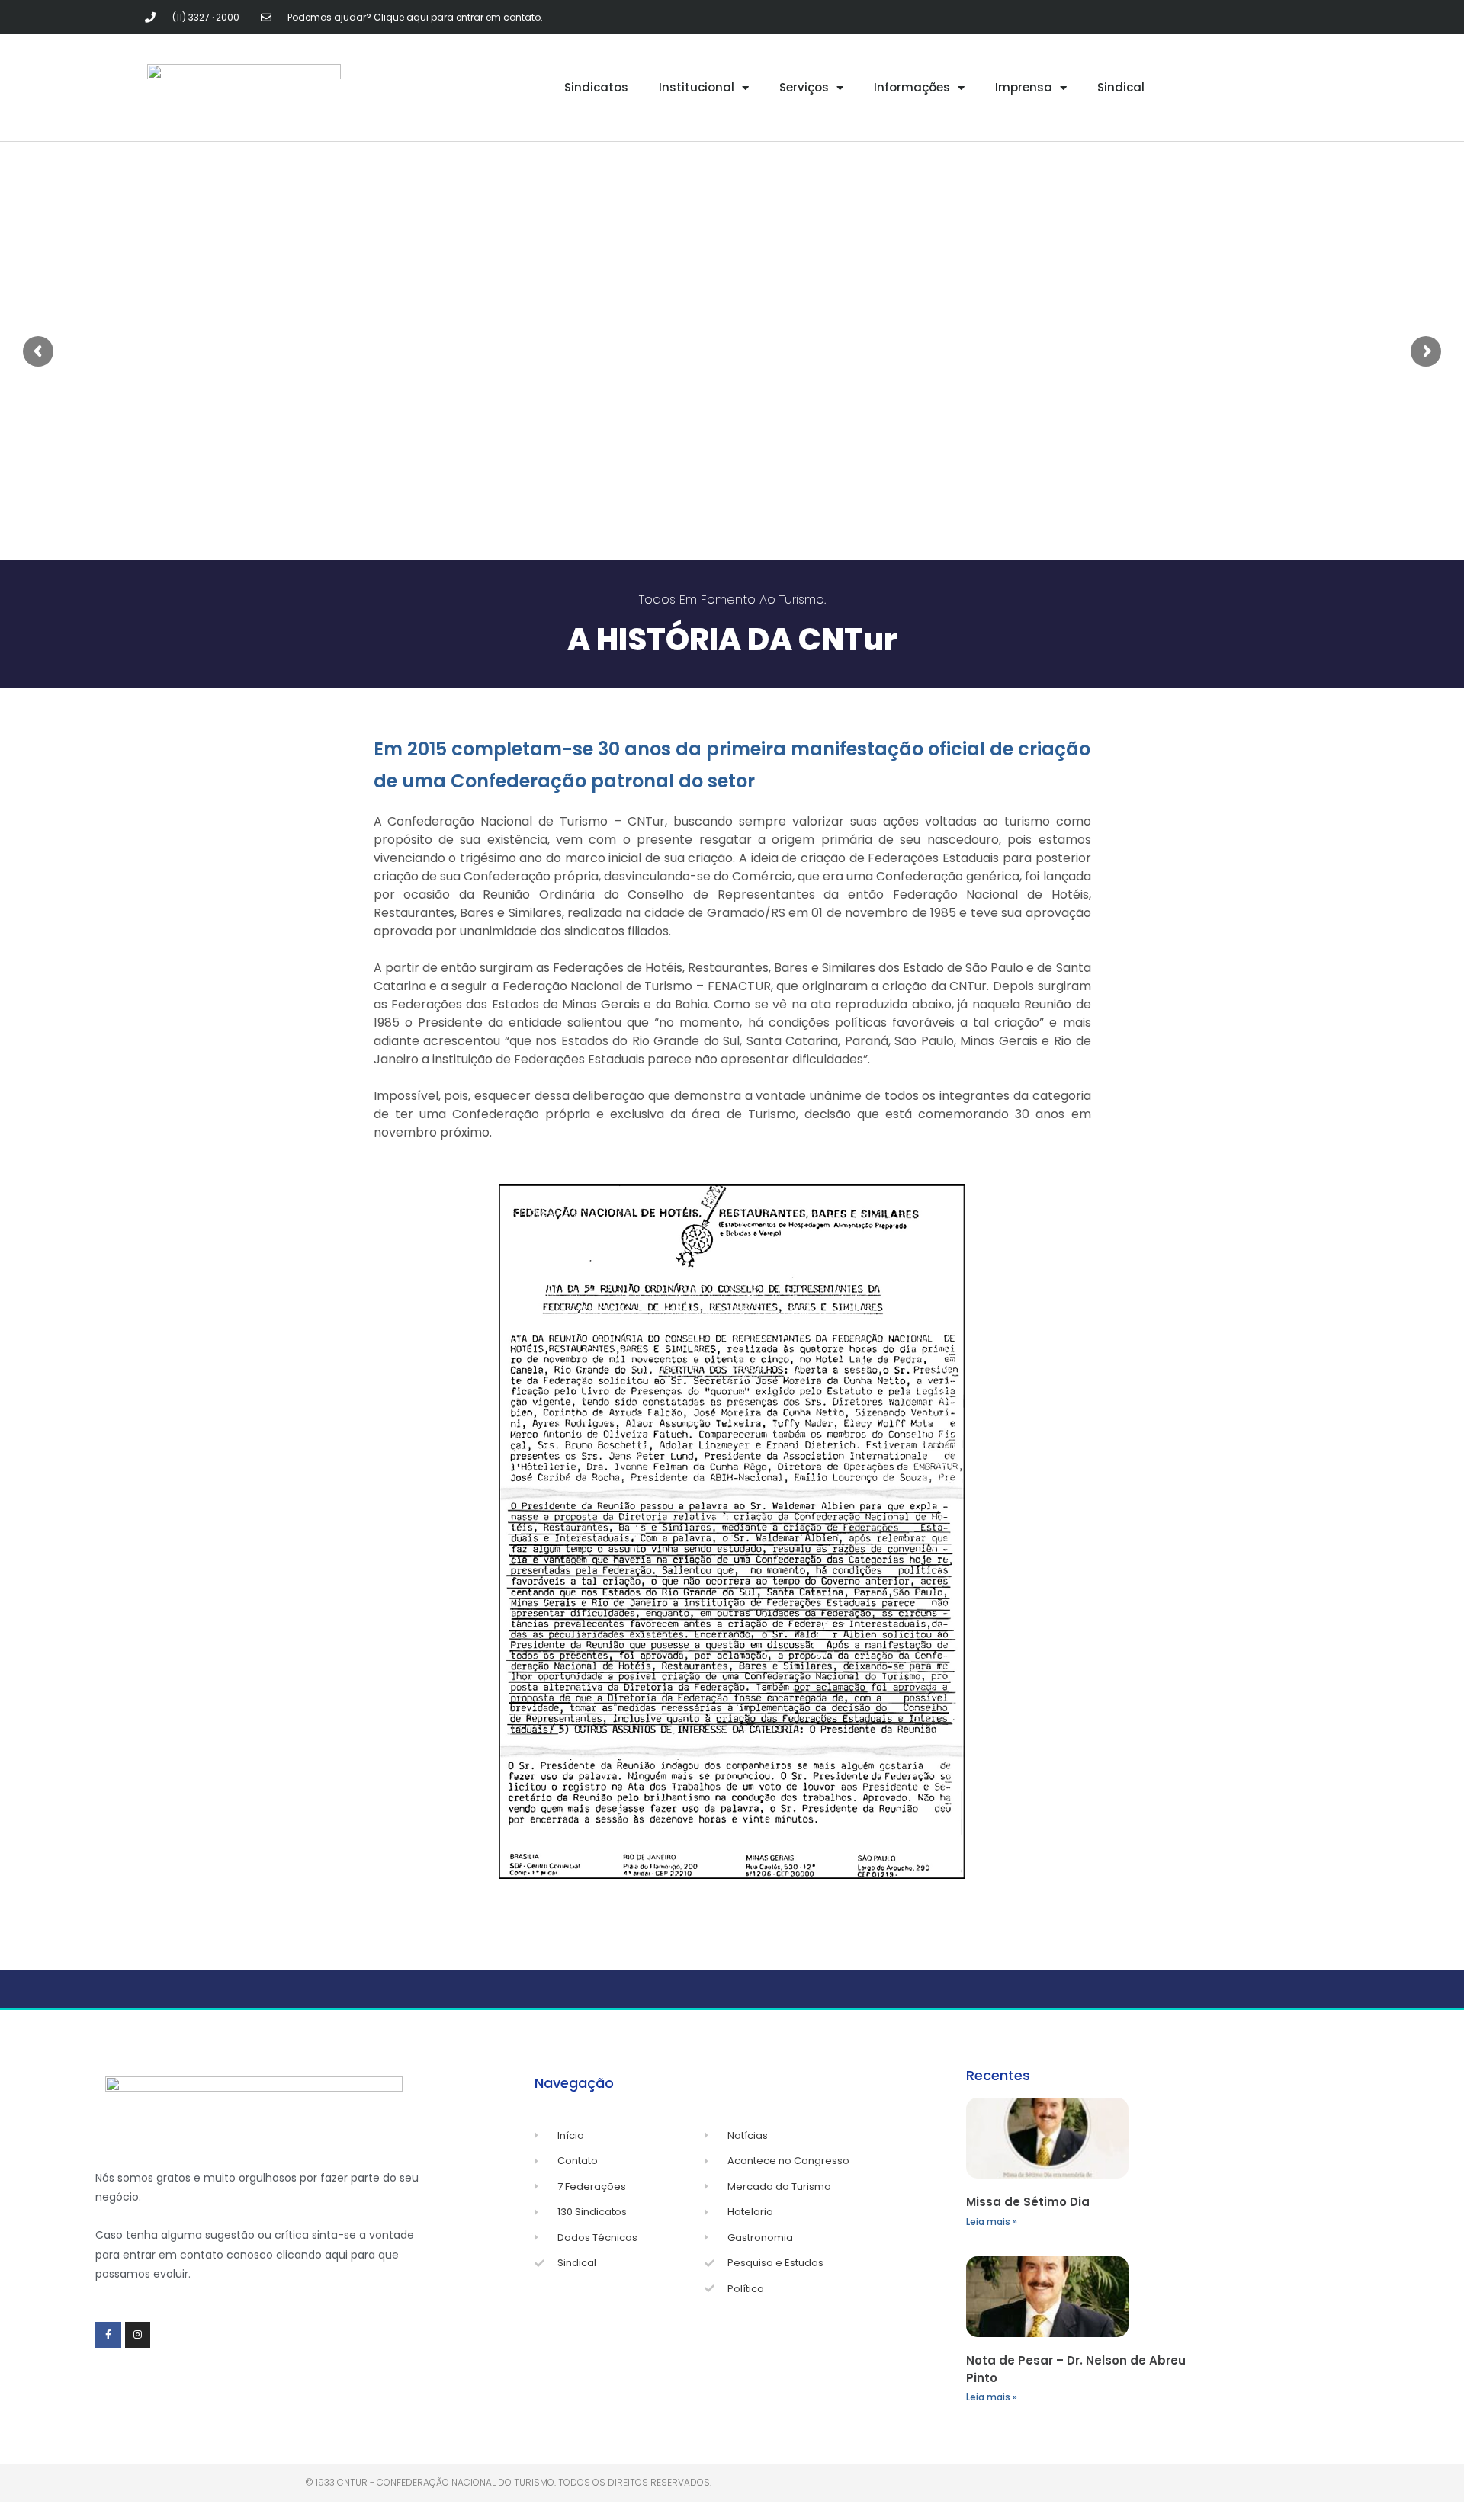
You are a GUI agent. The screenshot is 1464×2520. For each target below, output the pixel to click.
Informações (912, 87)
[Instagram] (138, 2335)
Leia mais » (992, 2222)
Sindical (1121, 87)
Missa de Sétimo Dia (1028, 2202)
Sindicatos (596, 87)
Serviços (804, 87)
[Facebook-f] (108, 2335)
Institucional (697, 87)
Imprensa (1024, 87)
